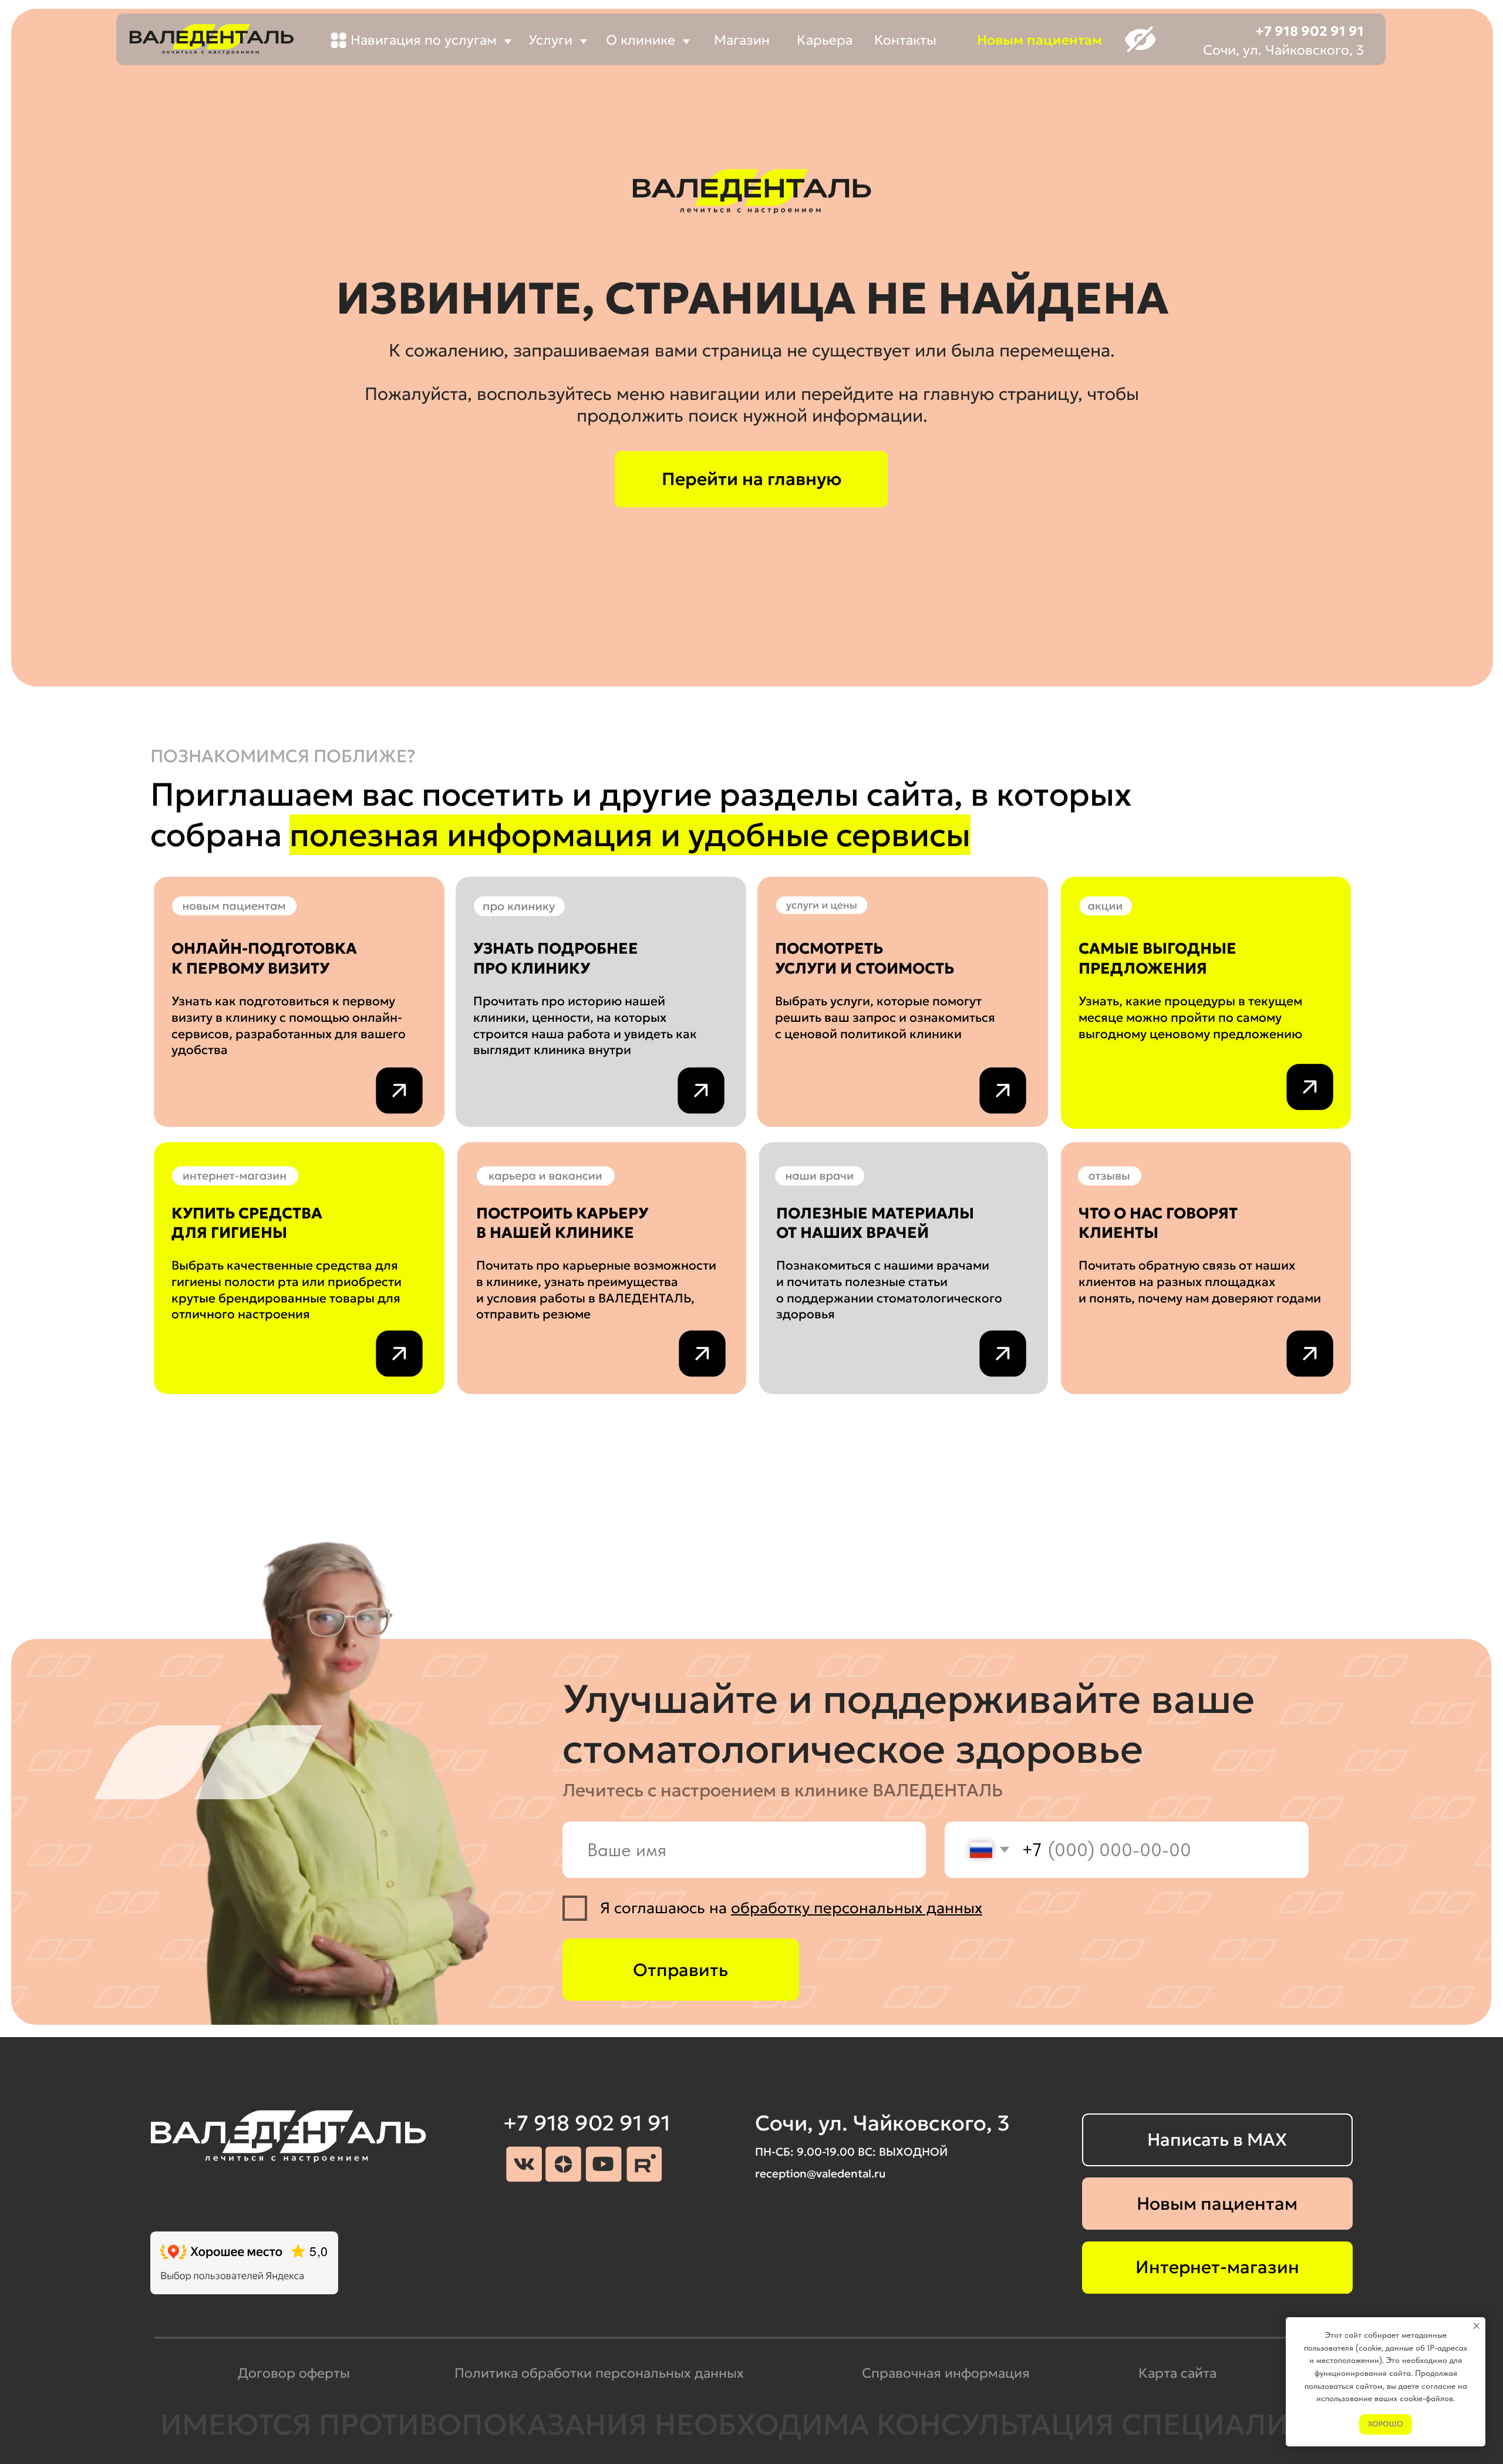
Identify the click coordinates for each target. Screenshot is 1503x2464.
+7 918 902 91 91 (1310, 31)
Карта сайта (1177, 2373)
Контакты (905, 40)
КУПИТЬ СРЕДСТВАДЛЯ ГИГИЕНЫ (247, 1223)
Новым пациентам (1039, 40)
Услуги (550, 40)
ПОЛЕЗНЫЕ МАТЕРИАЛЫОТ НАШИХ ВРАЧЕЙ (875, 1223)
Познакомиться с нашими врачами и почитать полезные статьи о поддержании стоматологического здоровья (889, 1290)
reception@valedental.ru (820, 2173)
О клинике (641, 40)
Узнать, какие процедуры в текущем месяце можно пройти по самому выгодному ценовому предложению (1190, 1017)
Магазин (742, 40)
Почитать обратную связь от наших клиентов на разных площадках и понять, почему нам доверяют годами (1200, 1281)
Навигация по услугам (424, 40)
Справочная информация (946, 2373)
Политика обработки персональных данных (599, 2373)
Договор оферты (294, 2373)
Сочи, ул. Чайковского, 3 (1283, 50)
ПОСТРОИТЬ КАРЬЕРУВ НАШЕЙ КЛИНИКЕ (562, 1223)
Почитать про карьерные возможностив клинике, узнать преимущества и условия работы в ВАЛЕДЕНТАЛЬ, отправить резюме (596, 1290)
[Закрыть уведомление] (1477, 2326)
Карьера (825, 40)
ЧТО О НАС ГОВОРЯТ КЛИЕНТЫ (1158, 1223)
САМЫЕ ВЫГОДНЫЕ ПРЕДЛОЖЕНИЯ (1157, 958)
